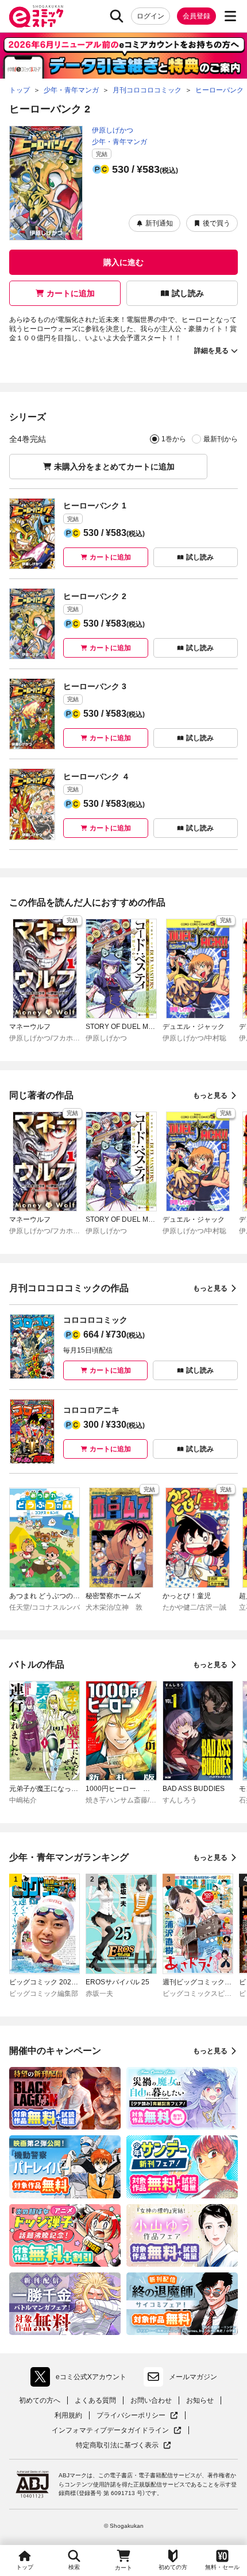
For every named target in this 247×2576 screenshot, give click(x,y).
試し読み (188, 293)
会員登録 (196, 16)
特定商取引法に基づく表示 (123, 2445)
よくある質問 (95, 2400)
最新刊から (221, 439)
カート (123, 2568)
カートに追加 (71, 293)
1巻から (174, 439)
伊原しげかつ (113, 130)
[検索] (117, 16)
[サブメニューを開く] (230, 16)
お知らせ (200, 2400)
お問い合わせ (151, 2400)
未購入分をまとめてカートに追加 (114, 467)
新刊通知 (159, 223)
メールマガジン (193, 2377)
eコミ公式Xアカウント (81, 2379)
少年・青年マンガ (119, 142)
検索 (74, 2567)
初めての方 (173, 2567)
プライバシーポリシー (137, 2416)
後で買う (217, 223)
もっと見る (210, 1095)
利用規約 (68, 2415)
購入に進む (123, 262)
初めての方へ (40, 2400)
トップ (25, 2567)
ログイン (150, 16)
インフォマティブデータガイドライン (110, 2431)
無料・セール (222, 2567)
